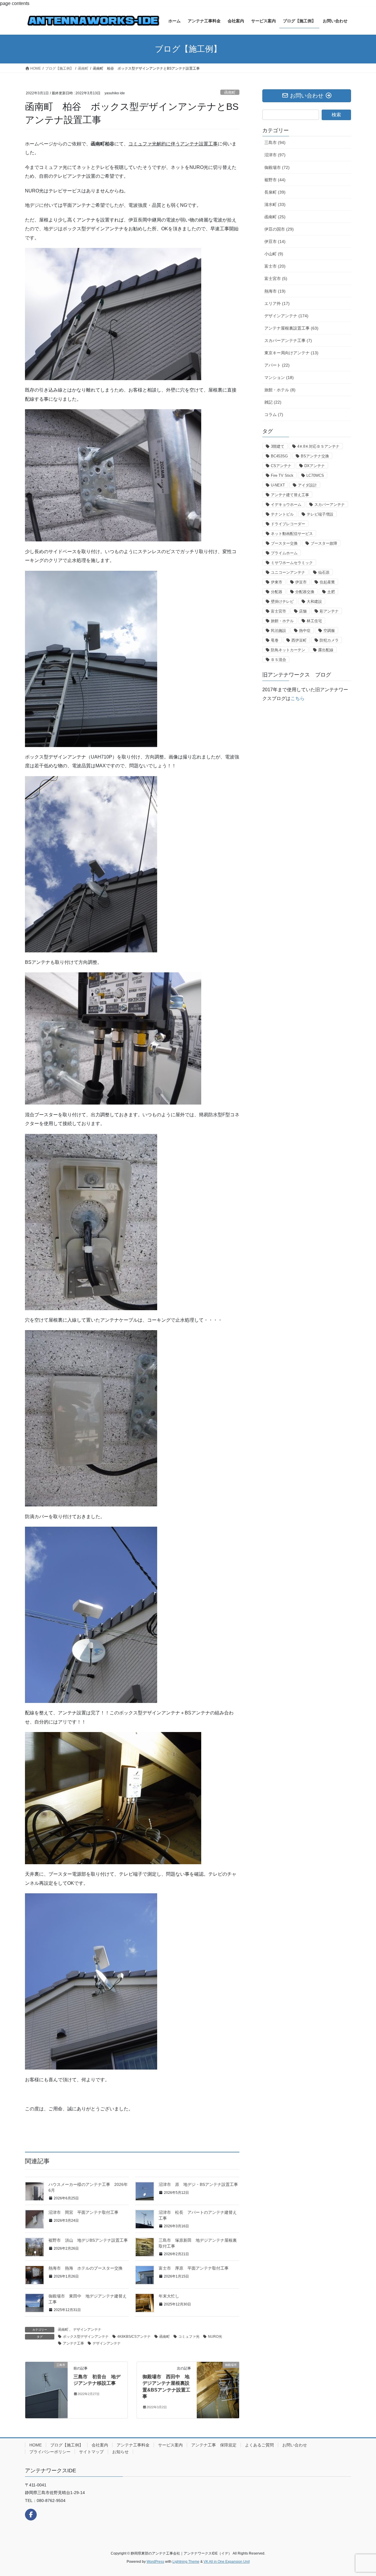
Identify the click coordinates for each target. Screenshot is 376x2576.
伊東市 (277, 582)
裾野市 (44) (275, 180)
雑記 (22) (273, 402)
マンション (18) (279, 377)
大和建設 (314, 601)
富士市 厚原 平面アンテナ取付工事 (194, 2268)
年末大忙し (169, 2296)
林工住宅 (314, 621)
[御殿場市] (218, 2377)
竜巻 (275, 640)
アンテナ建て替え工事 (290, 495)
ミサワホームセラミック (292, 563)
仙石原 (324, 572)
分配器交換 (305, 592)
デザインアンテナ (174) (286, 316)
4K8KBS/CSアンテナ (134, 2337)
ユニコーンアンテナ (288, 572)
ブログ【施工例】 (67, 2445)
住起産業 (327, 582)
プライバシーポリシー (50, 2452)
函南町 (230, 92)
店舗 (303, 611)
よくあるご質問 (259, 2445)
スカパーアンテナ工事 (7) (288, 340)
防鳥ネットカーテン (288, 650)
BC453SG (279, 456)
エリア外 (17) (277, 303)
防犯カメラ (329, 640)
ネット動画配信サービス (292, 534)
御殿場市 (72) (277, 167)
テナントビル (282, 514)
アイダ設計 (307, 485)
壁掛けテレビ (282, 601)
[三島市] (46, 2390)
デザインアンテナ (87, 2330)
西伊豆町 (299, 640)
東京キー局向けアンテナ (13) (291, 353)
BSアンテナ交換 (315, 456)
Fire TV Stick (282, 475)
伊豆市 (301, 582)
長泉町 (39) (275, 192)
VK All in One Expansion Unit (227, 2562)
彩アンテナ (329, 611)
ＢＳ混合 (278, 660)
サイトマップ (91, 2452)
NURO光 (215, 2337)
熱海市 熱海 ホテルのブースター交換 (85, 2268)
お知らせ (120, 2452)
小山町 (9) (274, 254)
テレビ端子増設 (320, 514)
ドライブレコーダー (288, 524)
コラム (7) (274, 414)
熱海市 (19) (275, 291)
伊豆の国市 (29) (279, 229)
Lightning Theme (186, 2562)
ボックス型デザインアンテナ (86, 2337)
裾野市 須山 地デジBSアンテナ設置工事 (88, 2240)
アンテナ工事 (73, 2343)
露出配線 (326, 650)
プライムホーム (284, 553)
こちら (298, 698)
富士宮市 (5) (276, 278)
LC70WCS (315, 475)
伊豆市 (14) (275, 241)
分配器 (277, 592)
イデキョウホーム (286, 505)
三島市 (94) (275, 142)
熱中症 (305, 631)
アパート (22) (277, 365)
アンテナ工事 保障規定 (214, 2445)
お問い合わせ (295, 2445)
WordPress (155, 2562)
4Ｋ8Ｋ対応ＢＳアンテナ (318, 446)
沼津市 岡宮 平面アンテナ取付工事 (83, 2212)
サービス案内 (170, 2445)
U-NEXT (278, 485)
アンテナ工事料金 (133, 2445)
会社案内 (100, 2445)
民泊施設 (278, 631)
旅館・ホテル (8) (280, 390)
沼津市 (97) (275, 155)
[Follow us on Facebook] (31, 2515)
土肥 (331, 592)
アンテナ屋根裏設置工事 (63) (291, 328)
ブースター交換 (284, 543)
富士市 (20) (275, 266)
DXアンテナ (315, 466)
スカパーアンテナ (330, 505)
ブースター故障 (324, 543)
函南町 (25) (275, 217)
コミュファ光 (189, 2337)
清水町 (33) (275, 204)
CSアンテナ (281, 466)
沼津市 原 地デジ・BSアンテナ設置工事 (198, 2184)
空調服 (329, 631)
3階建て (278, 446)
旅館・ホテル (282, 621)
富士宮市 (278, 611)
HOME (36, 2445)
